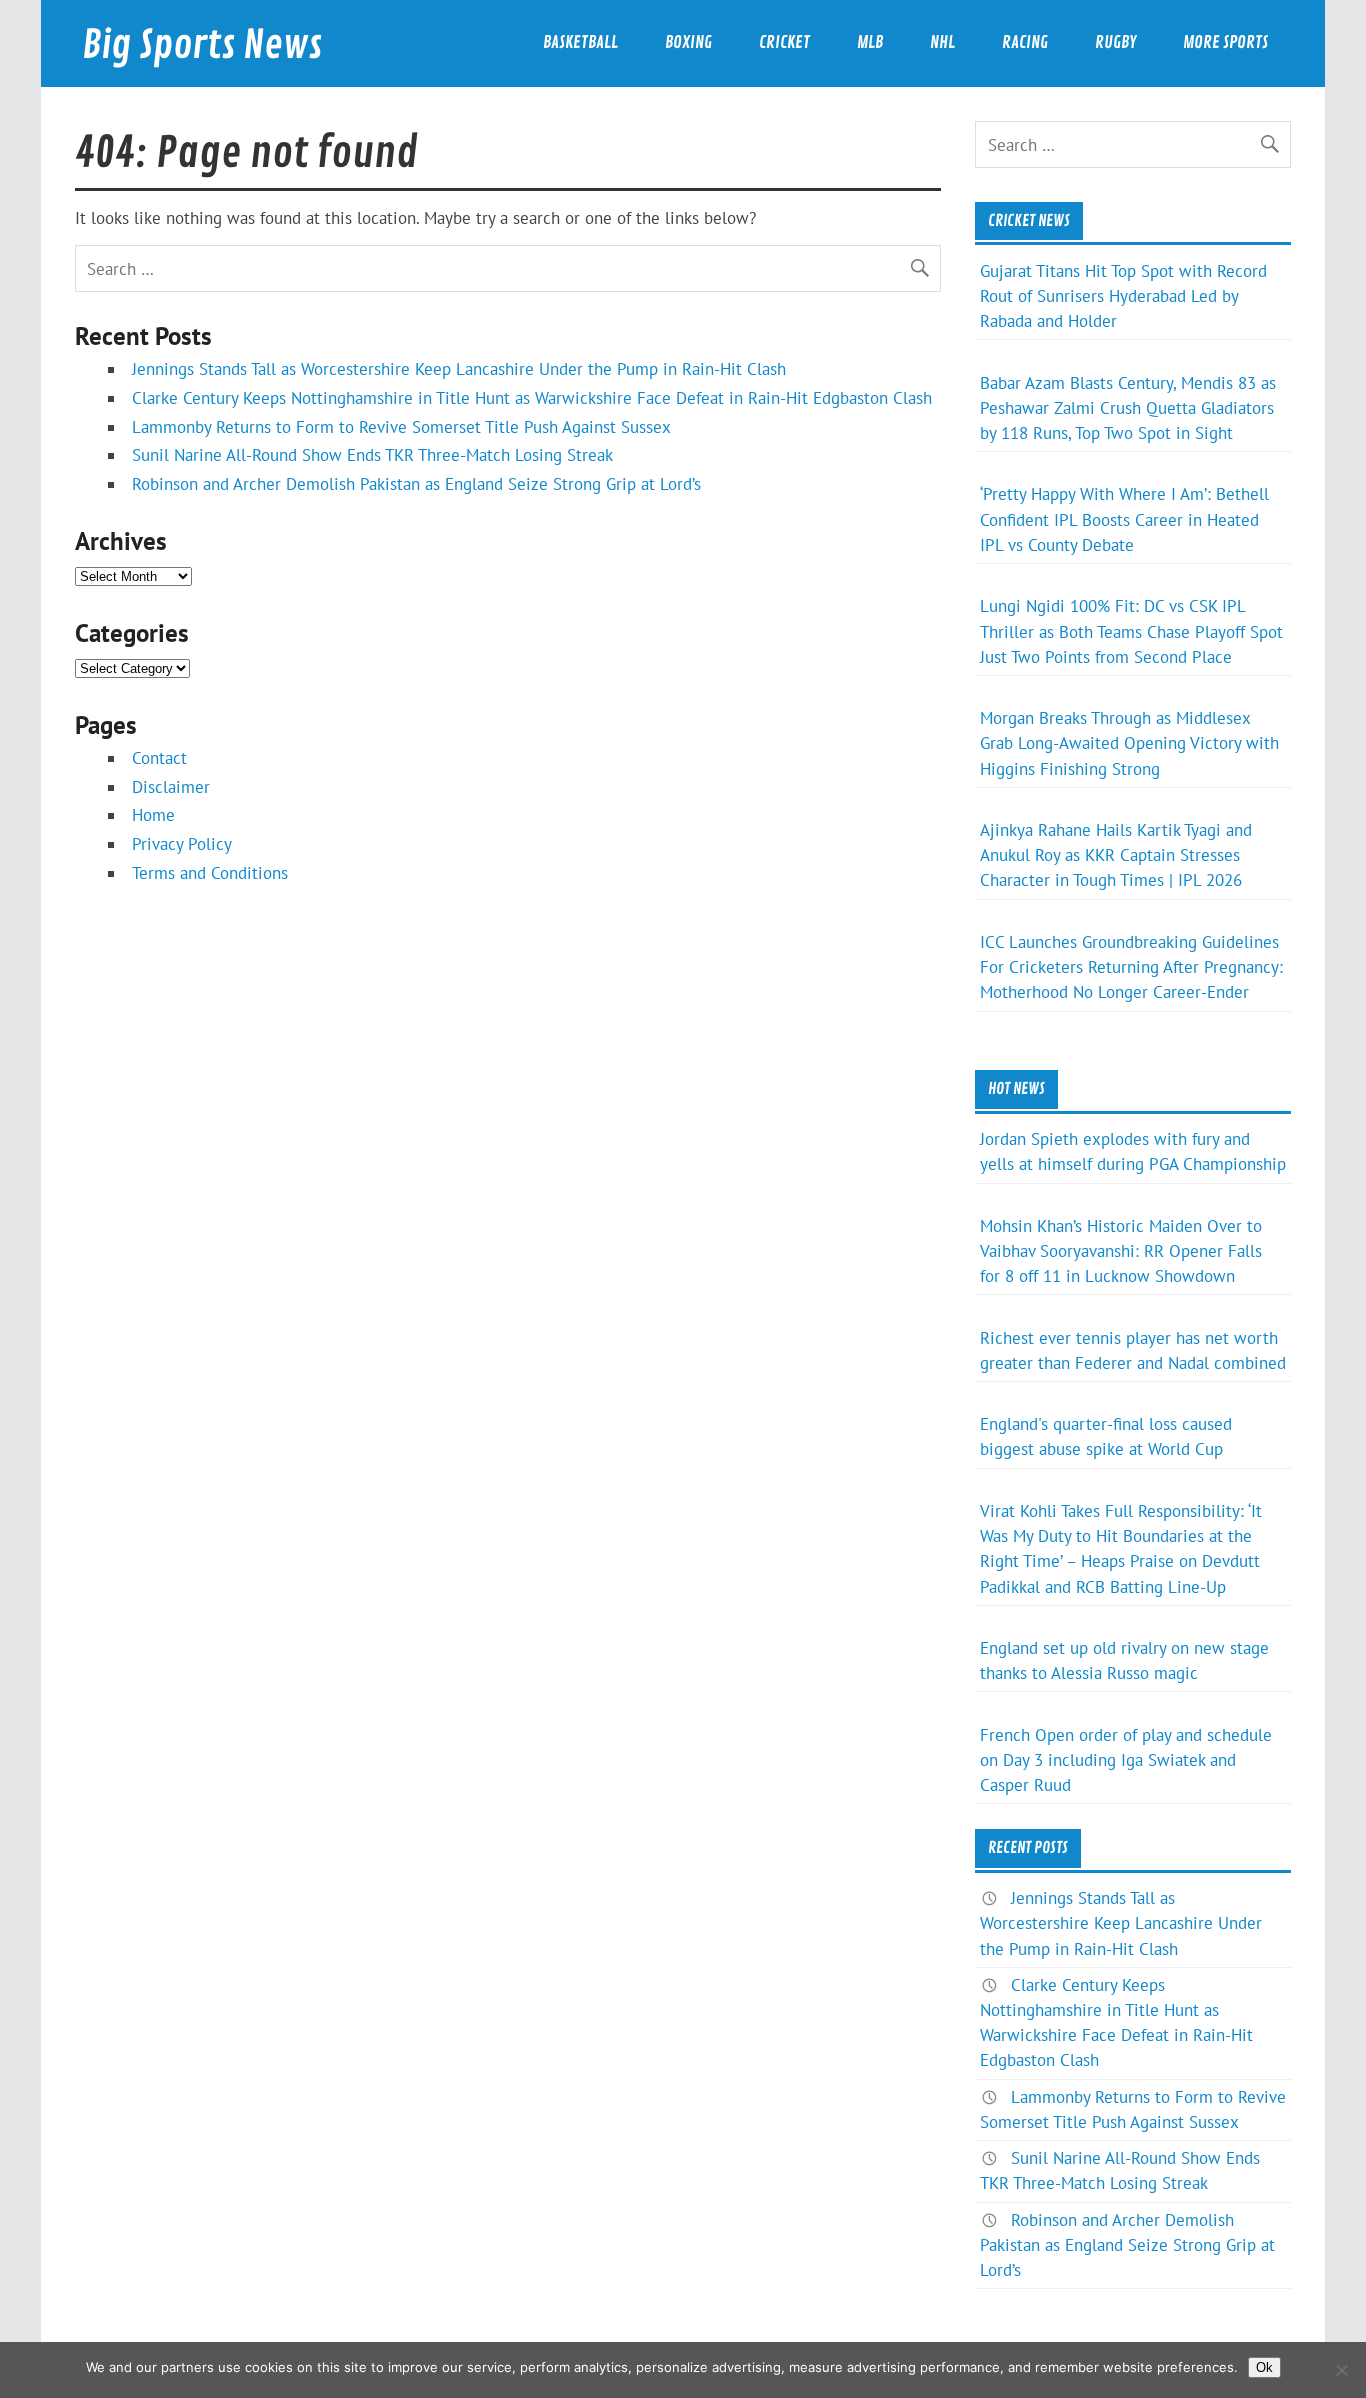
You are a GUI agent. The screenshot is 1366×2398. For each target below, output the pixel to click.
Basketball (580, 42)
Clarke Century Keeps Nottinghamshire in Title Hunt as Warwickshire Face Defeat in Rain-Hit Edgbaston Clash (532, 398)
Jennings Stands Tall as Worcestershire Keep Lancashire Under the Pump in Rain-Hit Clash (459, 369)
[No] (1341, 2370)
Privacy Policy (182, 844)
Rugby (1115, 42)
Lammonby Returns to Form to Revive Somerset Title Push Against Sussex (401, 427)
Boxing (688, 42)
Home (153, 815)
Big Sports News (202, 45)
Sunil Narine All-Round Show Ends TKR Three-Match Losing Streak (372, 455)
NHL (942, 42)
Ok (1264, 2367)
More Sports (1225, 42)
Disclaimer (171, 787)
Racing (1025, 42)
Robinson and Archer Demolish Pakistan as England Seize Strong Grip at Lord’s (416, 484)
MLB (870, 42)
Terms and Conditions (210, 873)
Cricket (784, 42)
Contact (159, 758)
